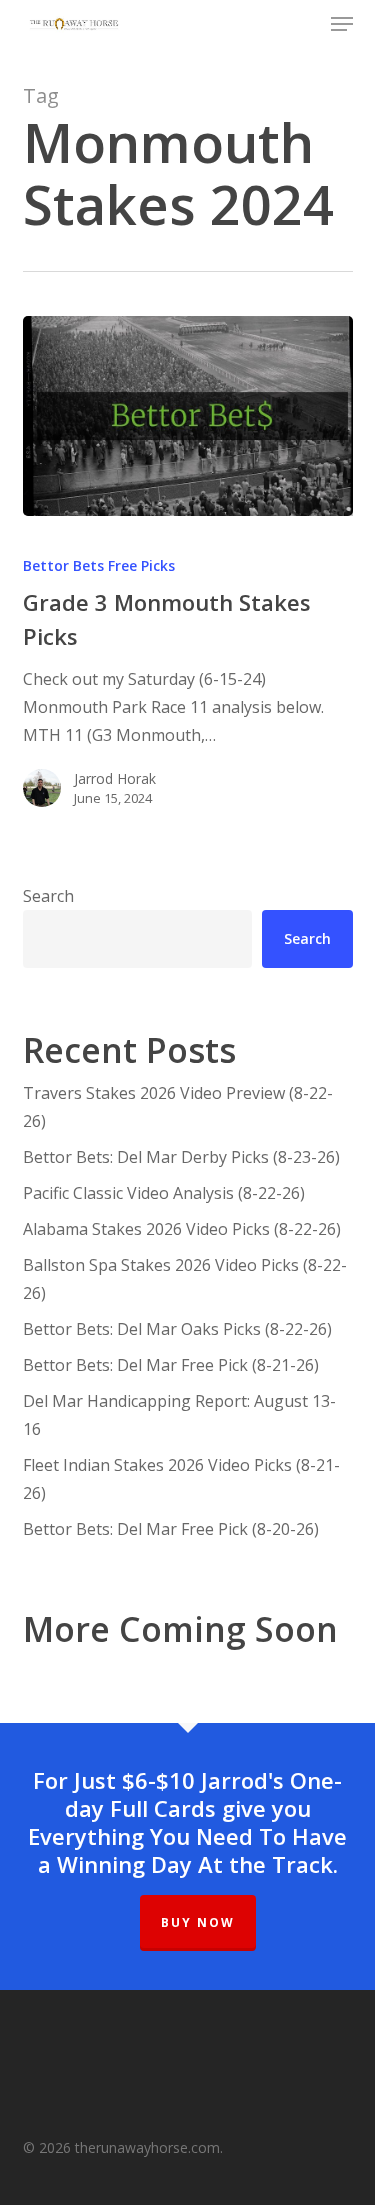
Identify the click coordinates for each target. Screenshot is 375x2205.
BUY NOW (198, 1922)
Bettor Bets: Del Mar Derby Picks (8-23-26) (181, 1157)
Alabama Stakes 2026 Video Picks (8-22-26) (182, 1229)
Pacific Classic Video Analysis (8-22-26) (164, 1193)
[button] (342, 24)
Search (48, 896)
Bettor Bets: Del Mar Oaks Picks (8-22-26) (177, 1329)
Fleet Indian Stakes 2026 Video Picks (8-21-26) (181, 1479)
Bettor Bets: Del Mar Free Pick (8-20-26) (171, 1529)
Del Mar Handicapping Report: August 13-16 (179, 1415)
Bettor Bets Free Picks (99, 565)
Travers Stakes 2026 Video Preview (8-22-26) (178, 1107)
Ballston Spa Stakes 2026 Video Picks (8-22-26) (185, 1279)
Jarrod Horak (115, 778)
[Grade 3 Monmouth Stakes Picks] (188, 416)
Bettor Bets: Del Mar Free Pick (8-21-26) (171, 1365)
